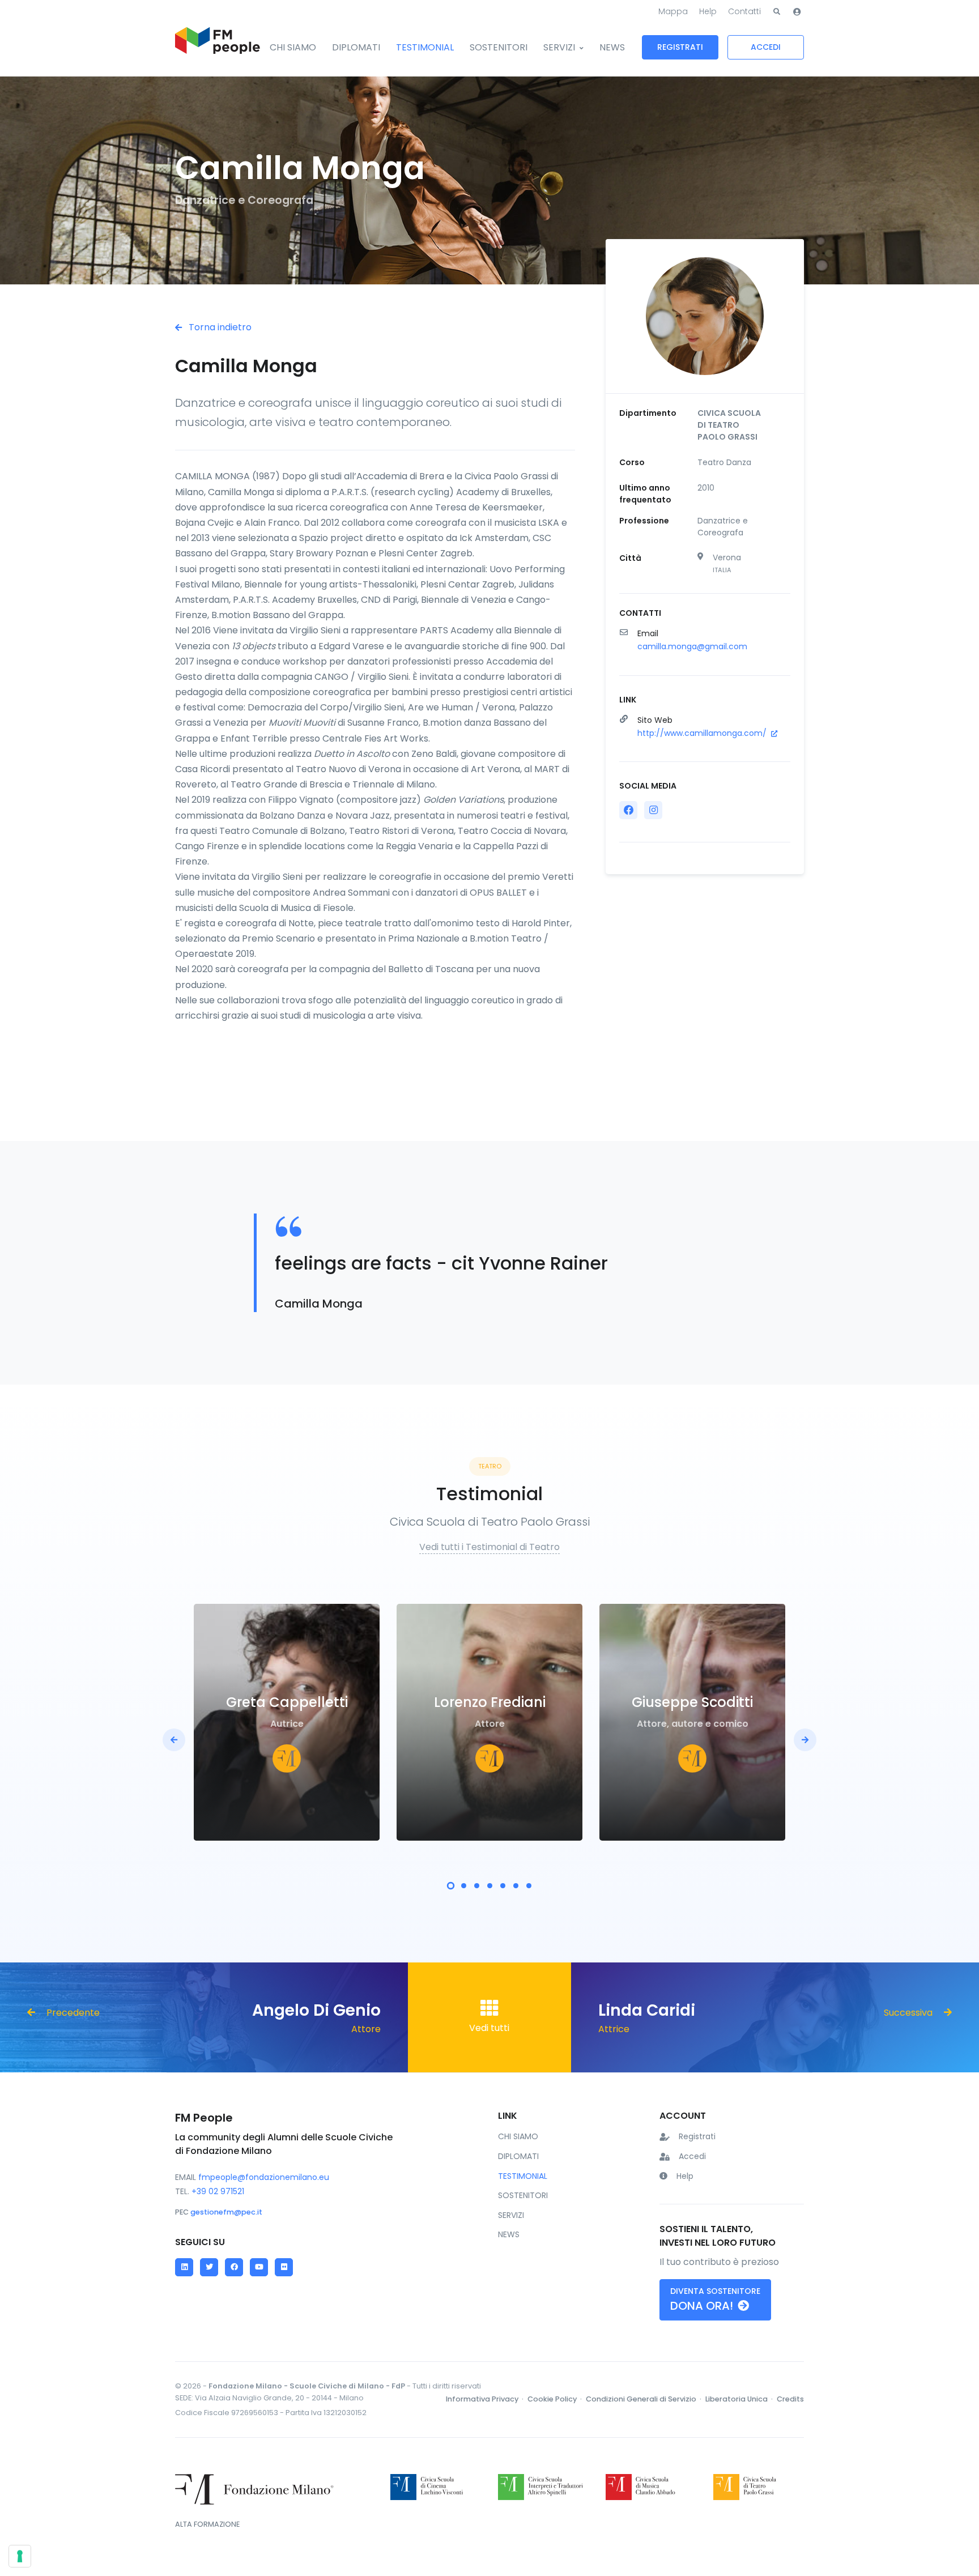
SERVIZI (559, 47)
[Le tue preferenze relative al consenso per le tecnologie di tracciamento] (20, 2556)
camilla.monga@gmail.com (692, 646)
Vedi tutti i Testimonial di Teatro (489, 1547)
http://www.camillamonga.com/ (703, 733)
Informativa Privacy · (486, 2399)
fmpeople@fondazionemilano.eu (264, 2177)
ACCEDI (766, 47)
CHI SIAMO (293, 47)
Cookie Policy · (556, 2399)
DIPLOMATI (356, 47)
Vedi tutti (489, 2028)
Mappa (673, 11)
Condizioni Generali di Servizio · (644, 2399)
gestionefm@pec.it (226, 2212)
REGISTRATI (680, 47)
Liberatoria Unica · (740, 2399)
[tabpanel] (287, 1722)
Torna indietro (219, 327)
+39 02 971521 (218, 2191)
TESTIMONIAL (425, 47)
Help (708, 11)
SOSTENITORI (499, 47)
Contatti (744, 11)
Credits (790, 2399)
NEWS (612, 47)
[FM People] (218, 48)
